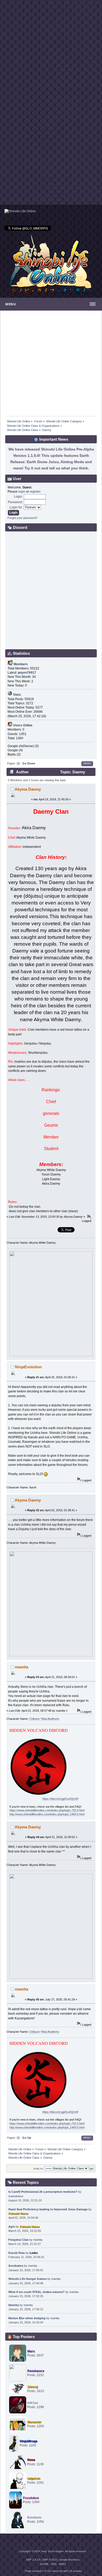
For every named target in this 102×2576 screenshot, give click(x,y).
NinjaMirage (29, 2441)
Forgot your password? (22, 518)
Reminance (36, 2371)
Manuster (34, 2422)
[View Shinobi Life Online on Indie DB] (20, 211)
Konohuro (34, 2518)
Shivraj (32, 2387)
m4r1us (33, 2403)
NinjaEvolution (28, 1367)
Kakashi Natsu (18, 2213)
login (22, 492)
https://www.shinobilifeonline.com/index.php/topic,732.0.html (47, 1810)
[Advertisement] (51, 51)
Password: (15, 502)
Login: (18, 497)
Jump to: (38, 2168)
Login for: (16, 507)
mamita (22, 1667)
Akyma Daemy (28, 789)
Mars (31, 2351)
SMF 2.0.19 (33, 2560)
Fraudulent (31, 2498)
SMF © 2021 (50, 2560)
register (35, 492)
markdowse (16, 2196)
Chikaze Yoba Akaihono (44, 1719)
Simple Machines (70, 2560)
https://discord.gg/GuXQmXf (60, 1799)
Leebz (34, 2253)
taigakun (34, 2478)
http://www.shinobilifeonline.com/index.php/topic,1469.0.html (47, 1814)
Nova (31, 2460)
